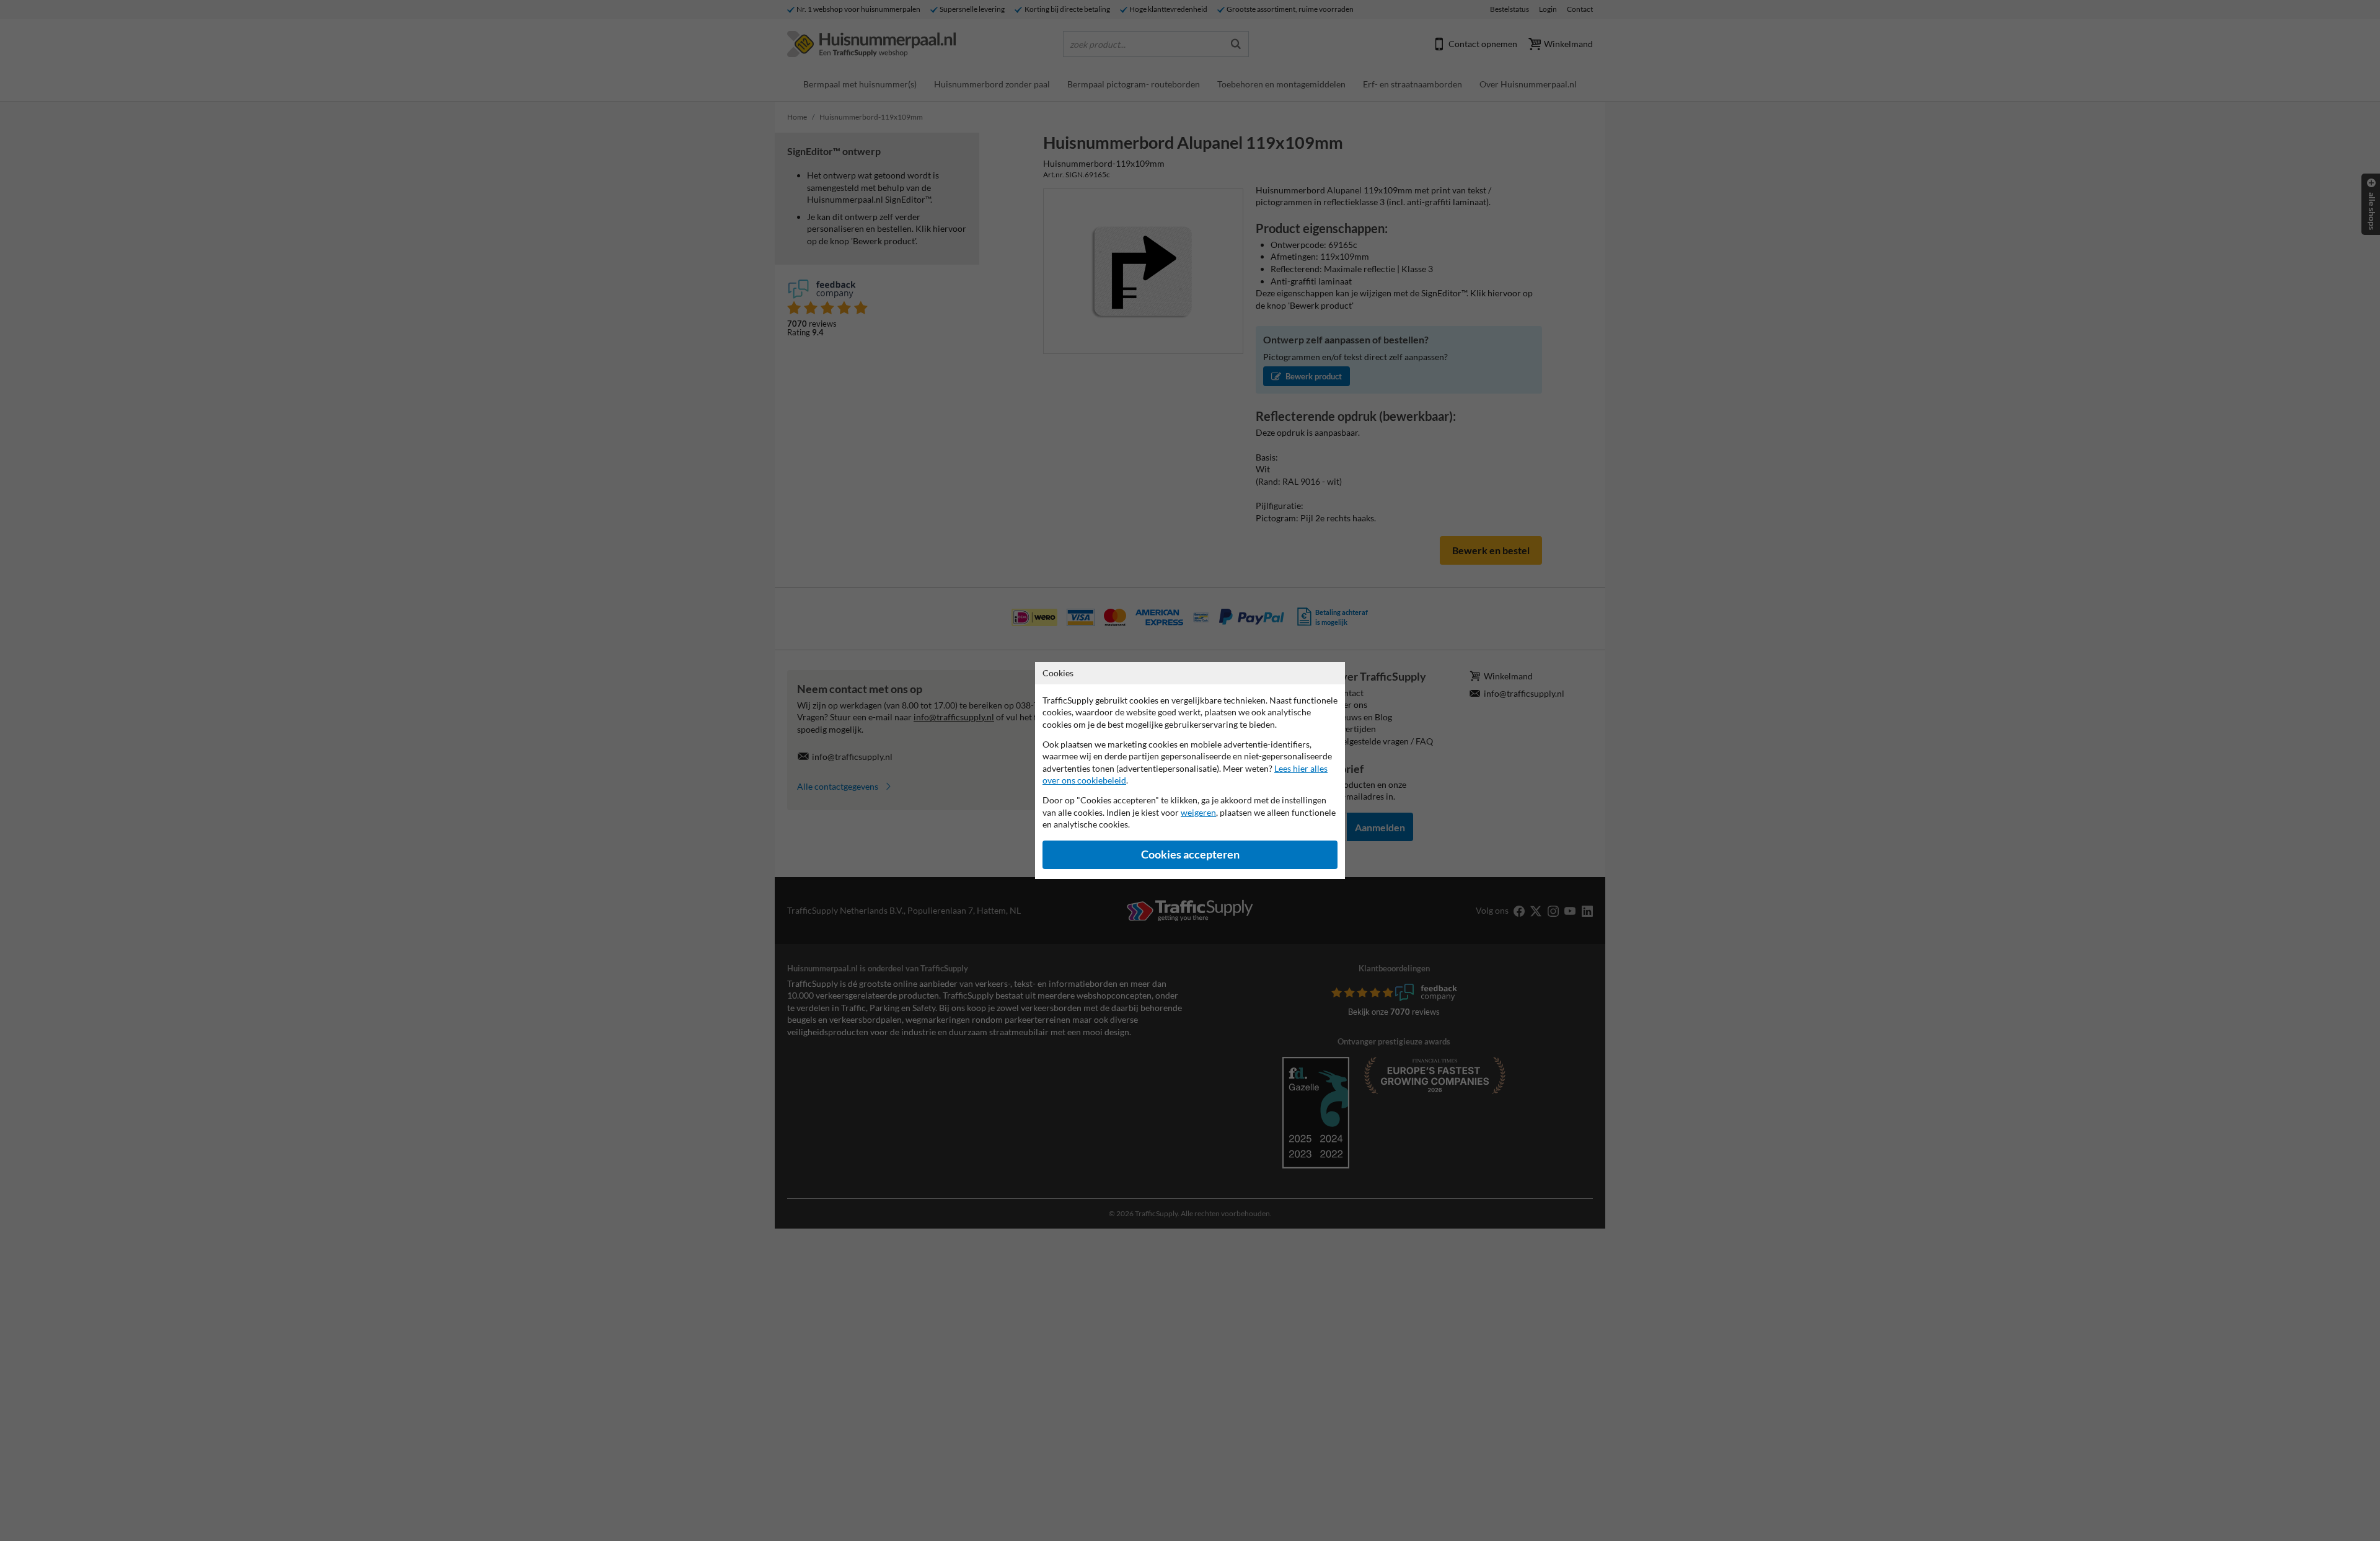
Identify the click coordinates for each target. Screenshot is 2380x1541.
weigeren (1198, 812)
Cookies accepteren (1190, 854)
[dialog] (1190, 770)
